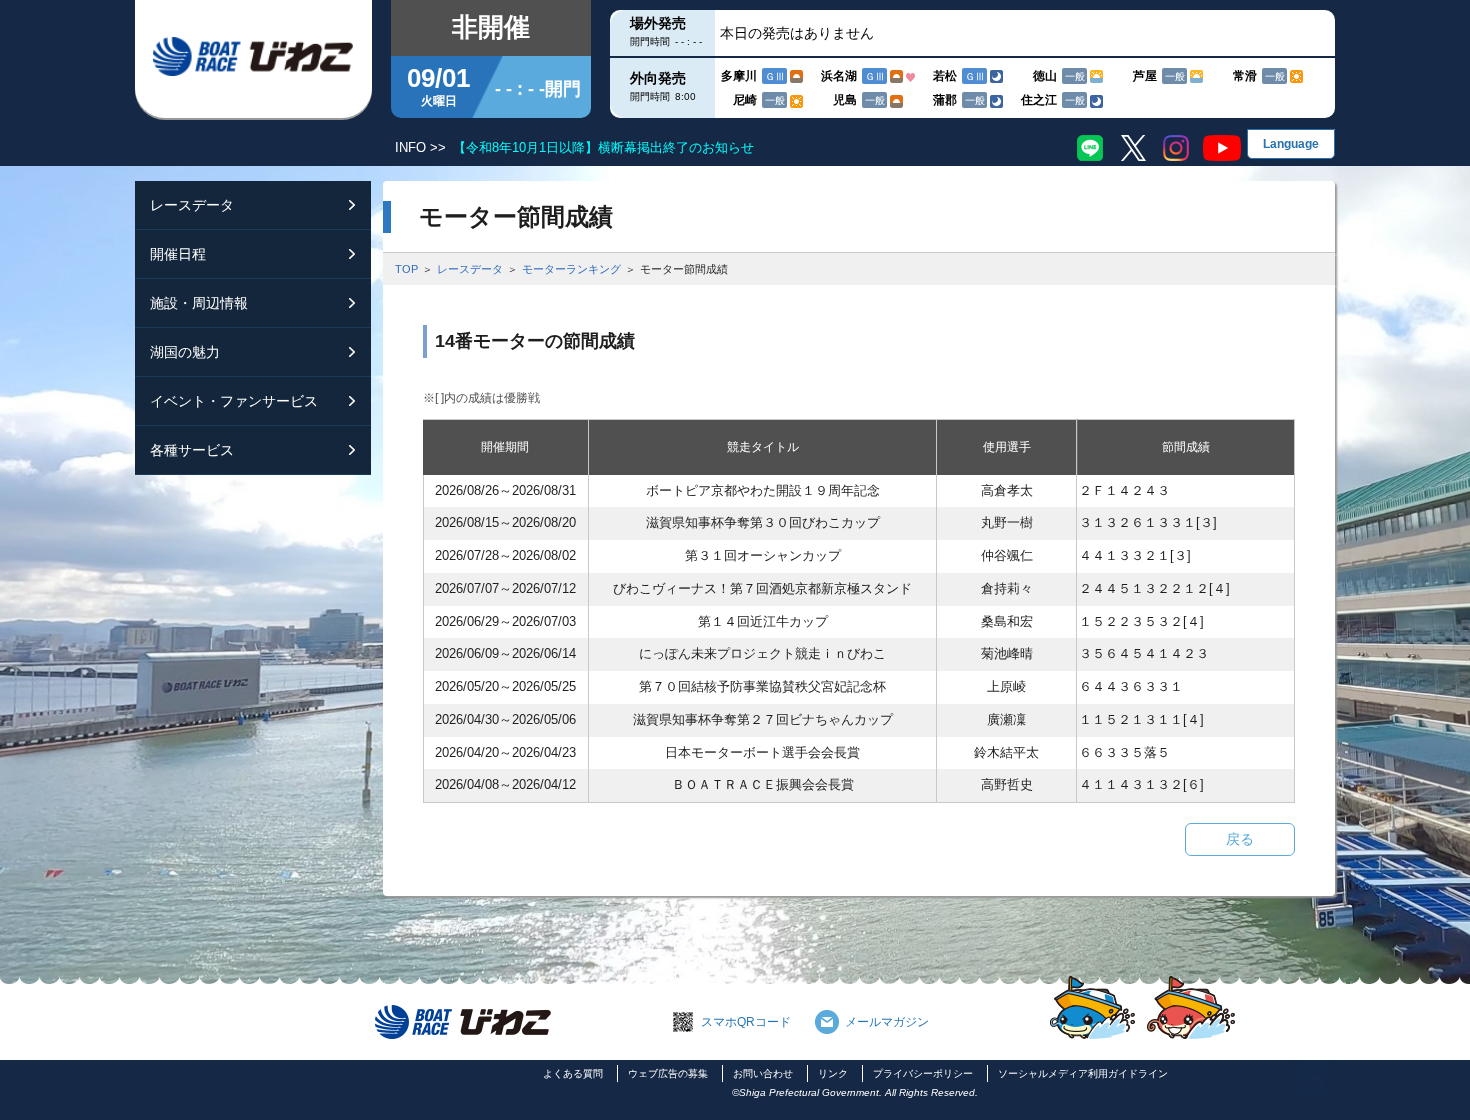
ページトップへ (1315, 1080)
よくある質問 (573, 1073)
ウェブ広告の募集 (668, 1073)
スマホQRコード (746, 1022)
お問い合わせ (763, 1073)
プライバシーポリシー (923, 1073)
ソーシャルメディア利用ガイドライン (1083, 1073)
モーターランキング (571, 269)
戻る (1240, 839)
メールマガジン (887, 1022)
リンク (833, 1073)
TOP (406, 269)
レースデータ (470, 269)
